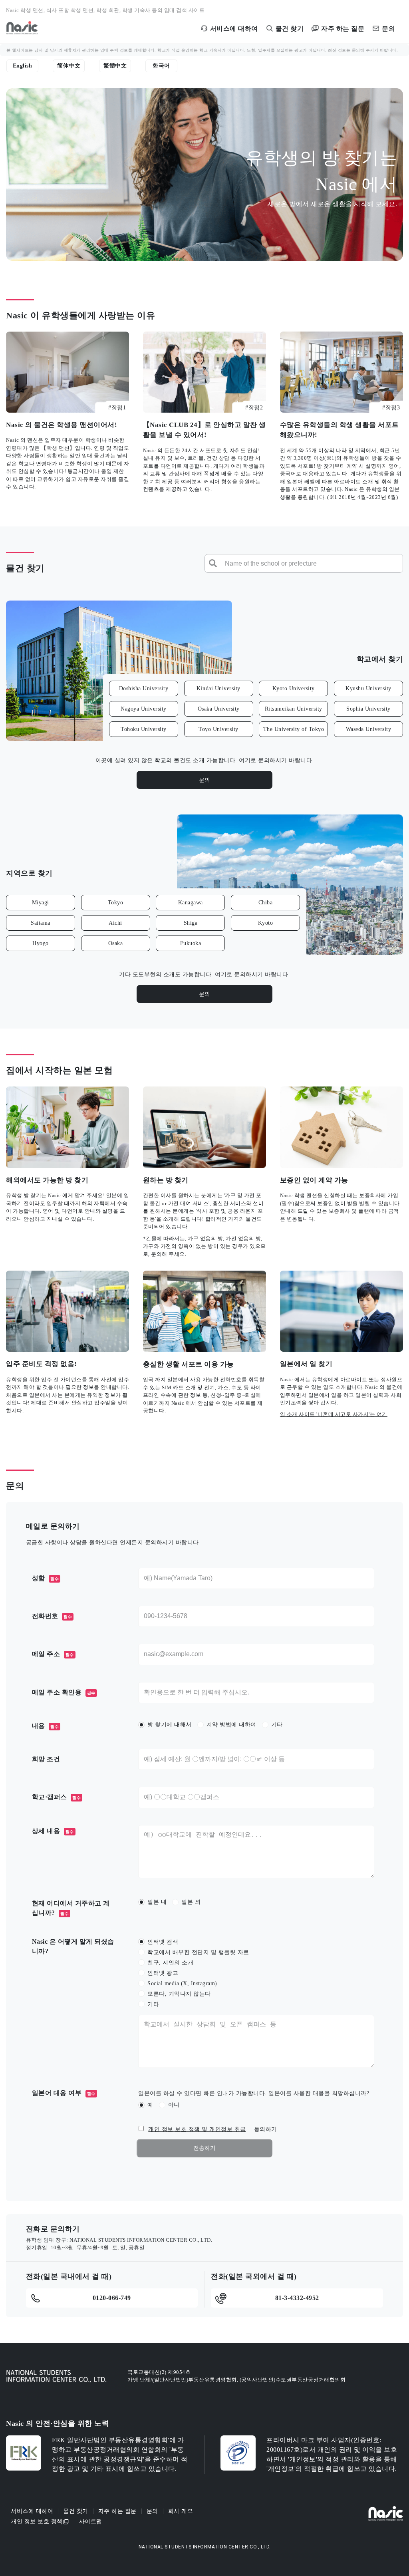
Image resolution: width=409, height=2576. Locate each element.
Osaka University (219, 709)
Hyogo (41, 943)
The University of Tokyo (294, 729)
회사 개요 (181, 2511)
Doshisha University (144, 689)
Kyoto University (294, 689)
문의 (205, 780)
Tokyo (116, 903)
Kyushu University (368, 689)
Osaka (116, 943)
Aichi (115, 923)
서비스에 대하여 (32, 2511)
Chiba (266, 903)
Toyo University (218, 729)
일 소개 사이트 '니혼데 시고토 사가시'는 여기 (334, 1414)
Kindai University (218, 689)
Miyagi (41, 903)
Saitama (41, 923)
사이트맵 (91, 2521)
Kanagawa (191, 903)
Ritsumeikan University (294, 709)
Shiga (191, 923)
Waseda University (369, 729)
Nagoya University (144, 709)
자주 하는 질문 (117, 2511)
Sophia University (368, 709)
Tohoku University (144, 729)
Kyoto (266, 923)
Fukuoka (191, 943)
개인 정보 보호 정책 (37, 2522)
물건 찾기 (76, 2511)
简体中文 (69, 66)
